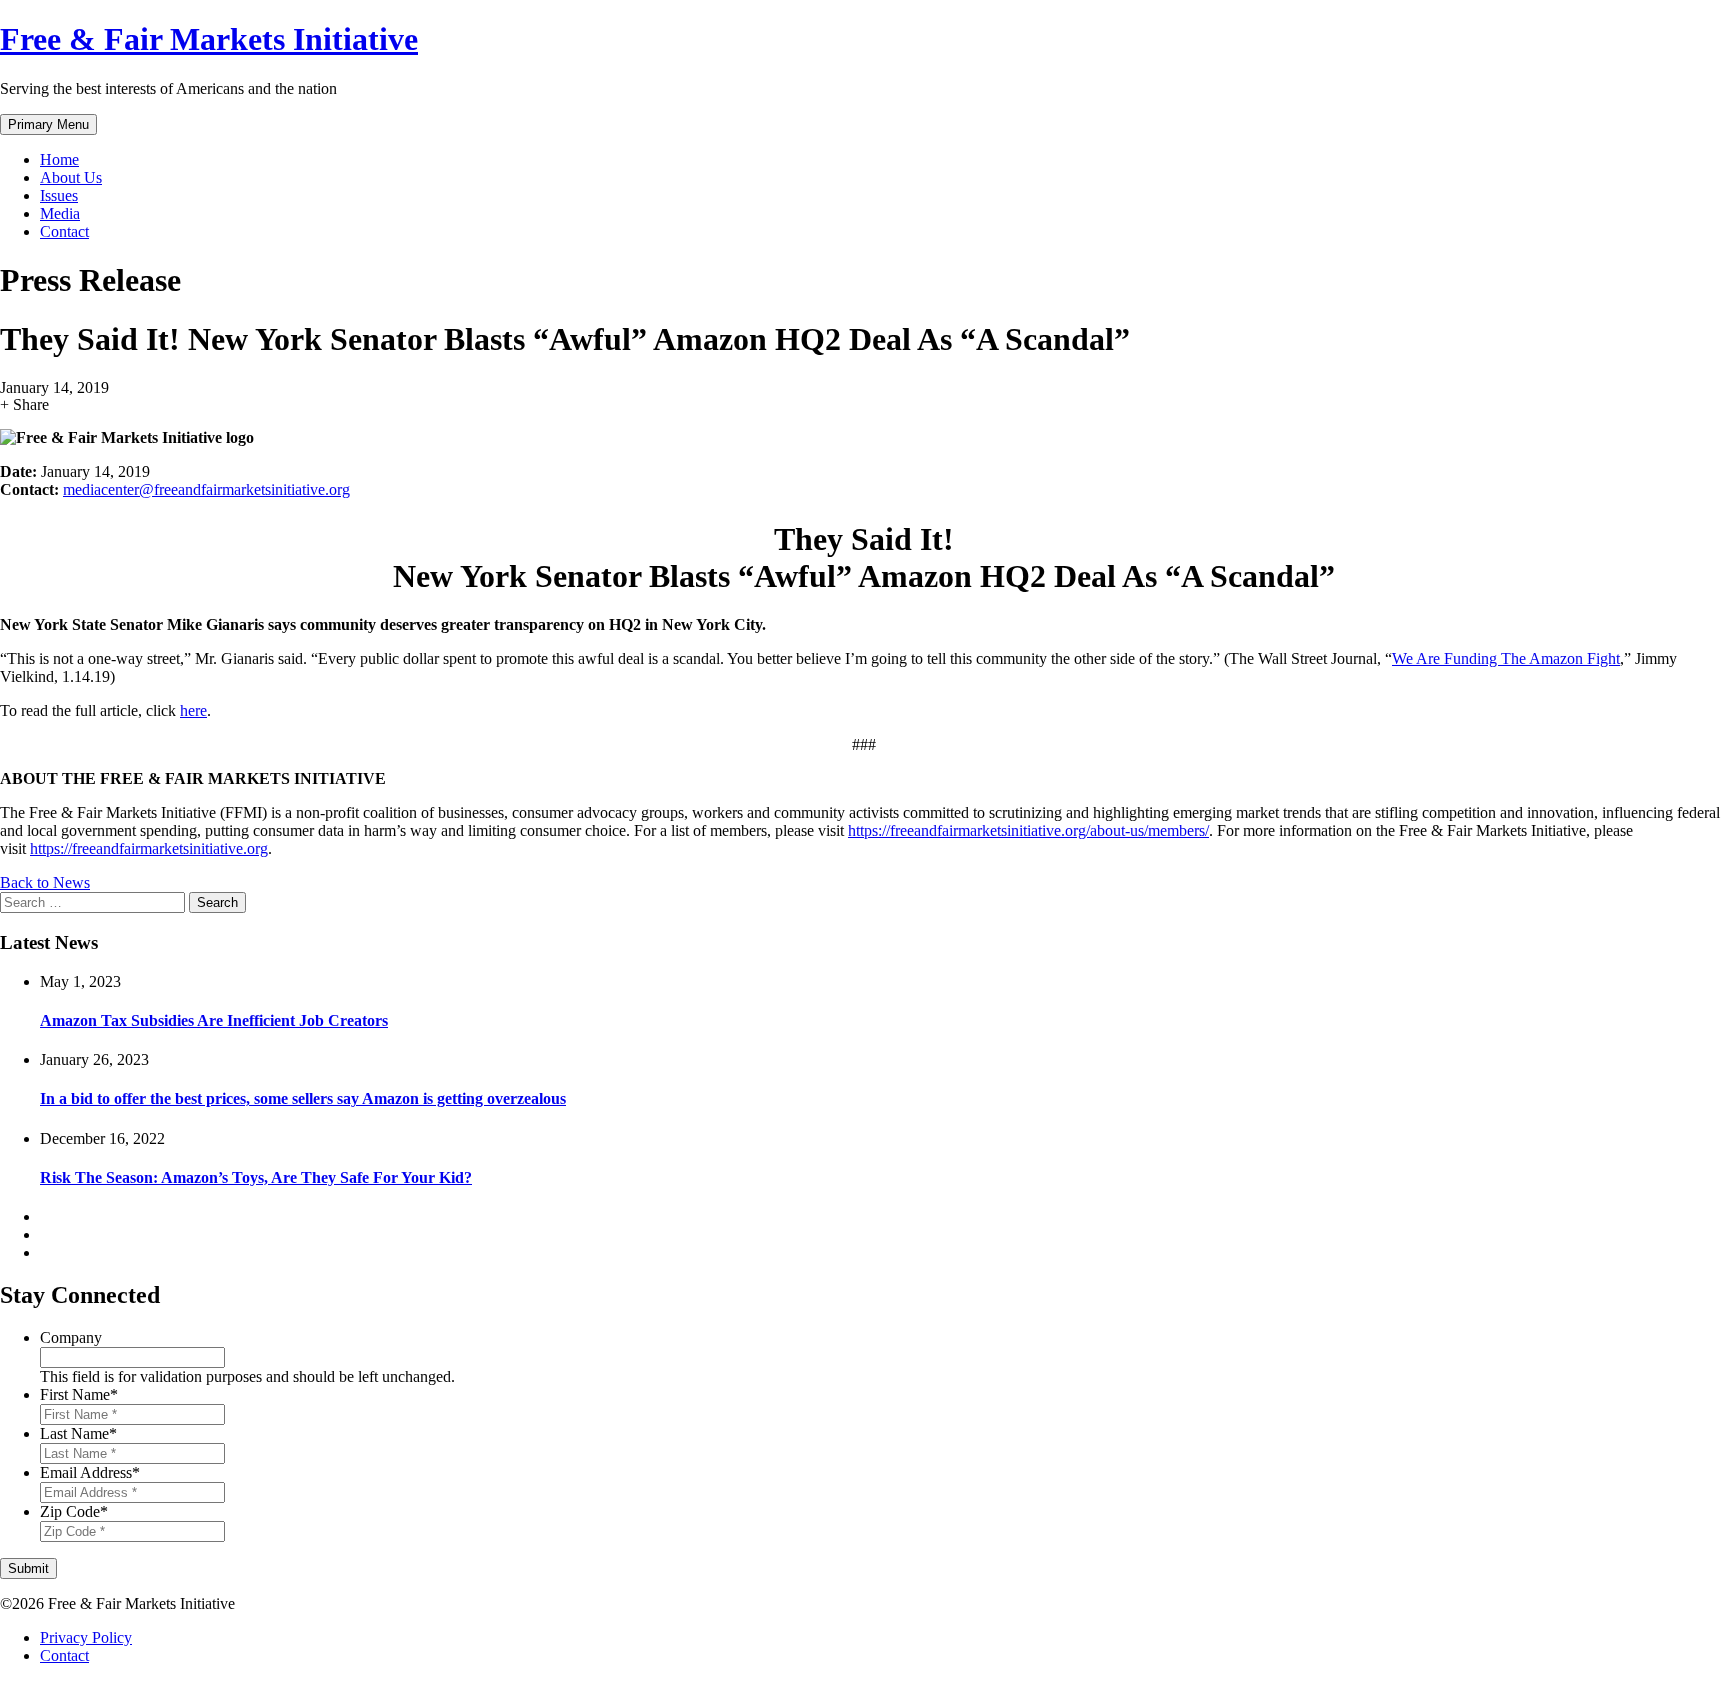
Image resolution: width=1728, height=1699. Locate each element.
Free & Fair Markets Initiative (209, 39)
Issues (59, 195)
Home (59, 159)
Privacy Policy (86, 1637)
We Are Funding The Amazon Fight (1506, 658)
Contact (64, 231)
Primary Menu (48, 124)
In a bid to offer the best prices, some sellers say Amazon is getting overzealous (303, 1098)
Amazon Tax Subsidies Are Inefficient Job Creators (214, 1020)
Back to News (45, 882)
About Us (71, 177)
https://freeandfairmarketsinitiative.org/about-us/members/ (1028, 830)
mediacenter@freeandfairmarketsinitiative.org (206, 489)
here (193, 710)
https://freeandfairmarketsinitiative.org (149, 848)
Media (60, 213)
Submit (28, 1568)
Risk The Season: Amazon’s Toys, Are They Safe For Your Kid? (256, 1177)
